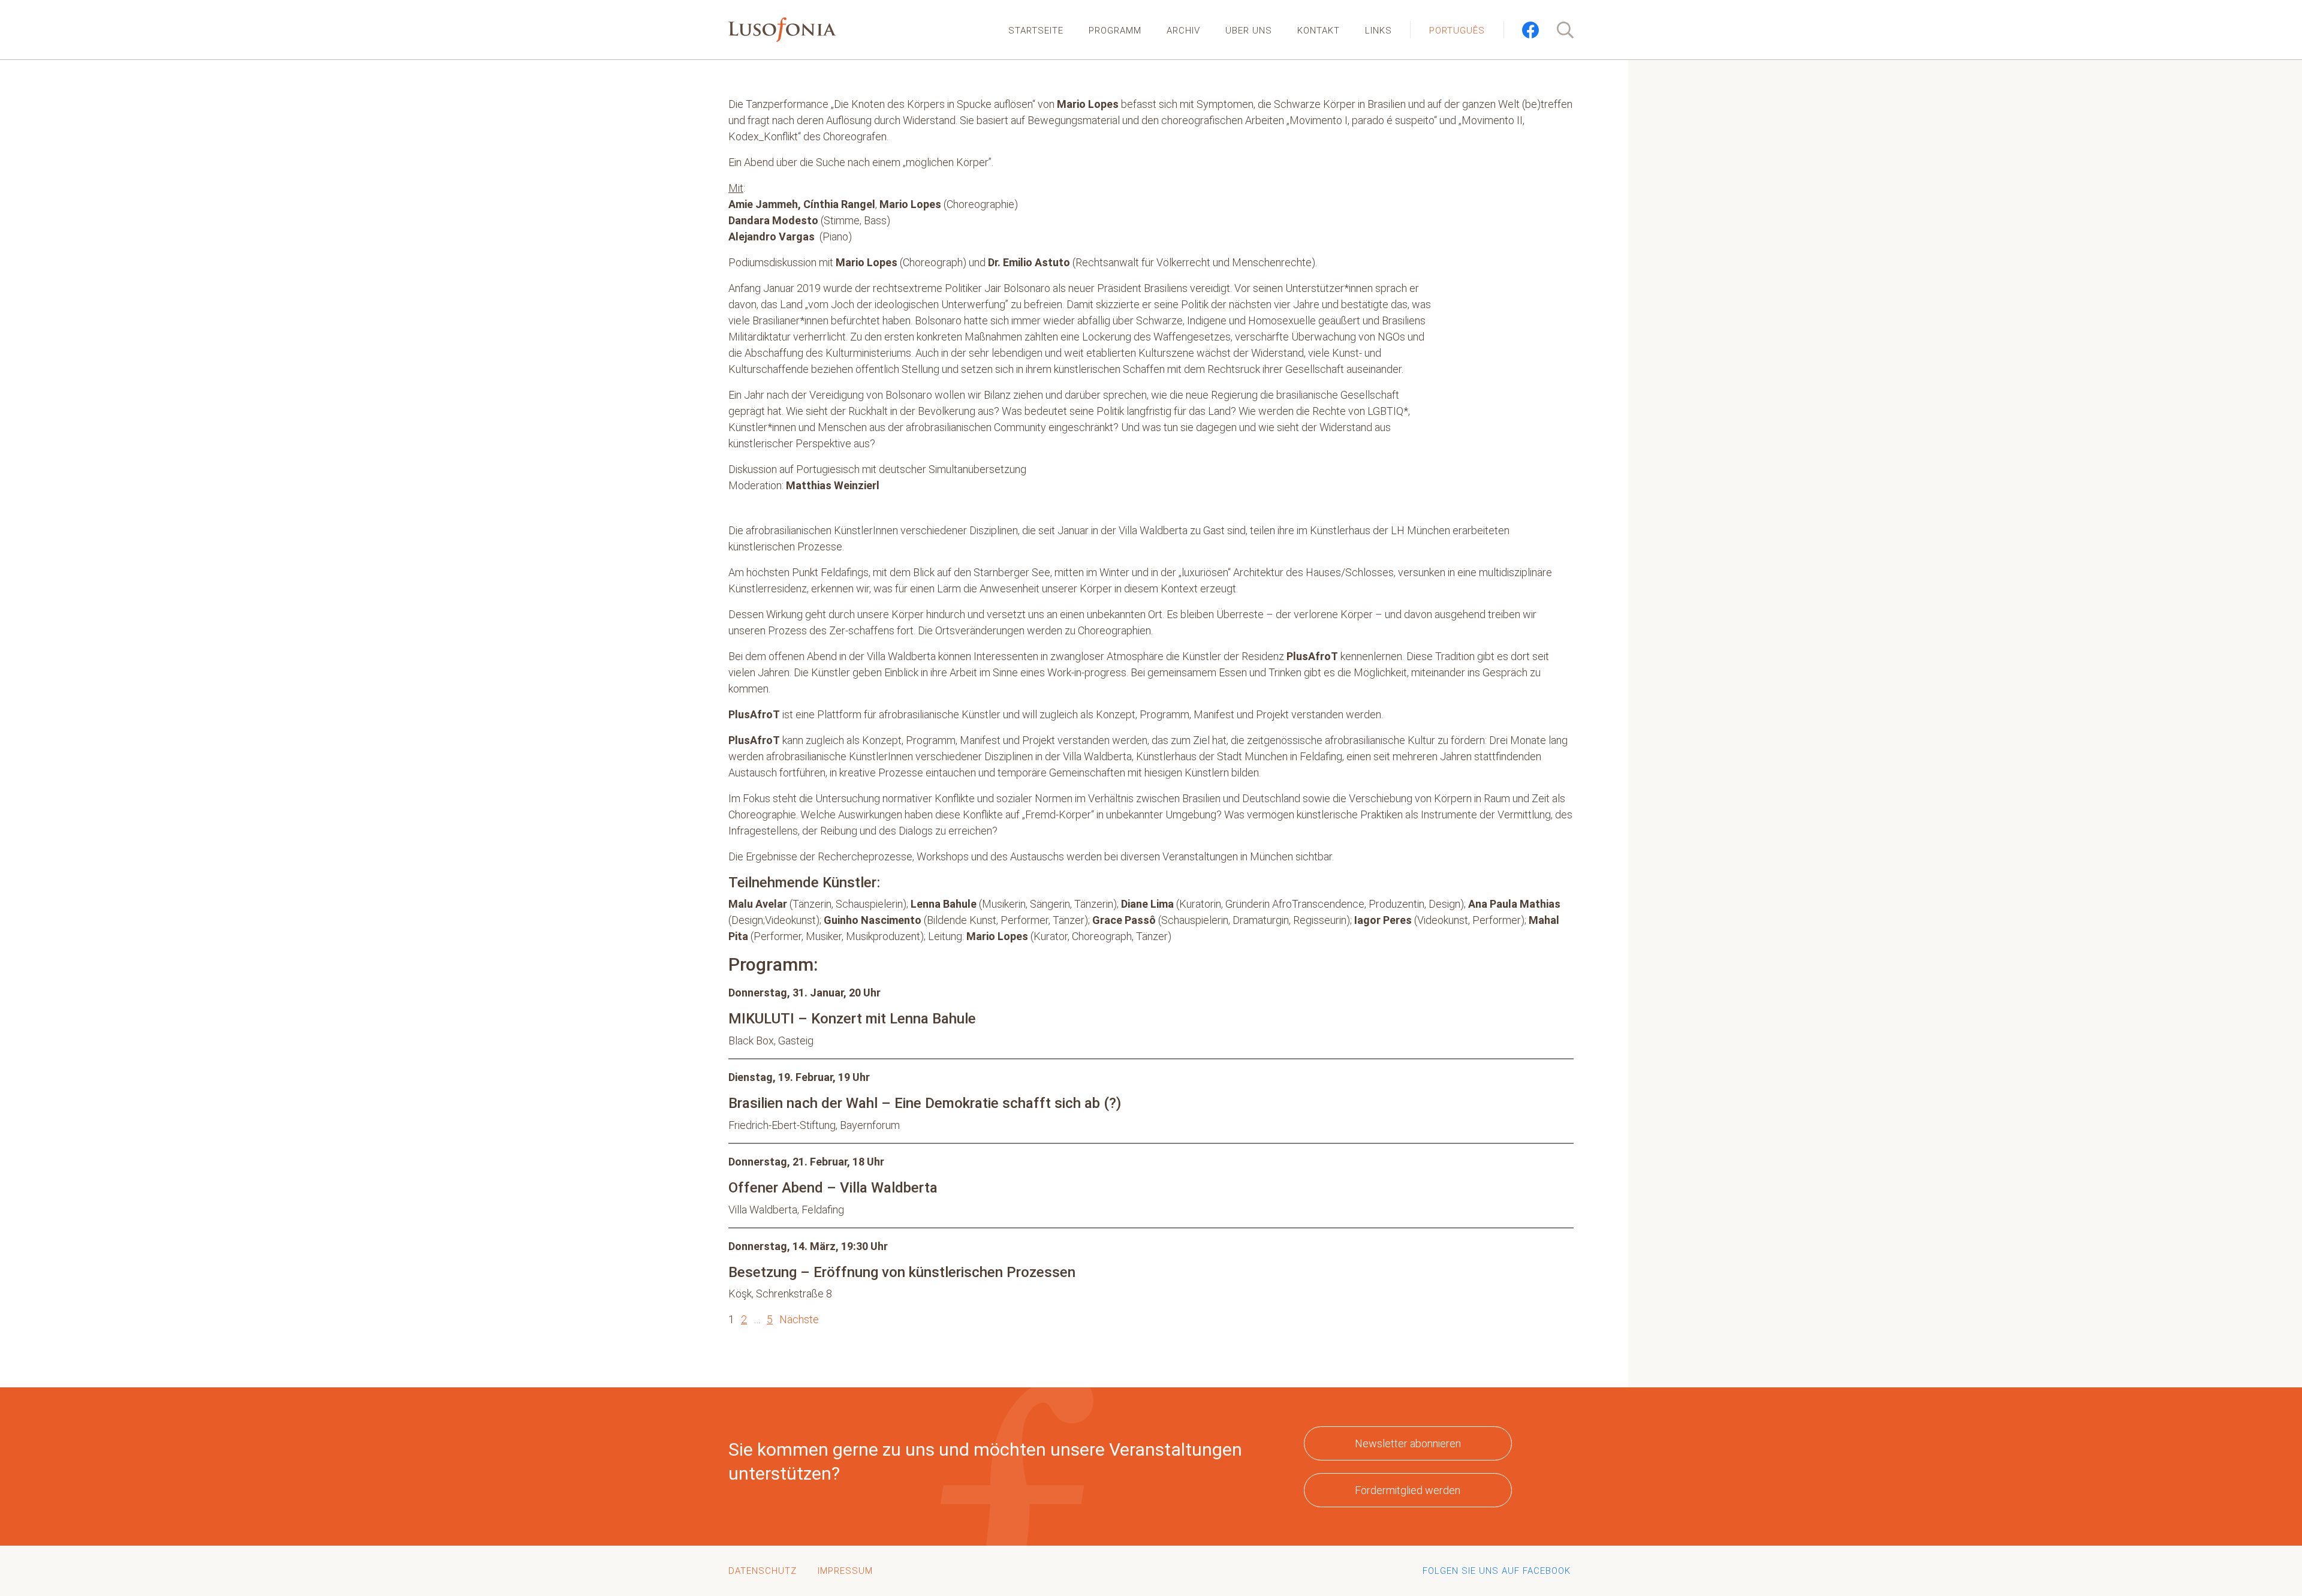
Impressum (845, 1571)
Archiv (1183, 31)
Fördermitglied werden (1408, 1490)
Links (1379, 31)
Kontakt (1319, 31)
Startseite (1036, 31)
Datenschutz (763, 1571)
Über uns (1249, 31)
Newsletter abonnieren (1408, 1443)
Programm (1115, 31)
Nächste (799, 1319)
